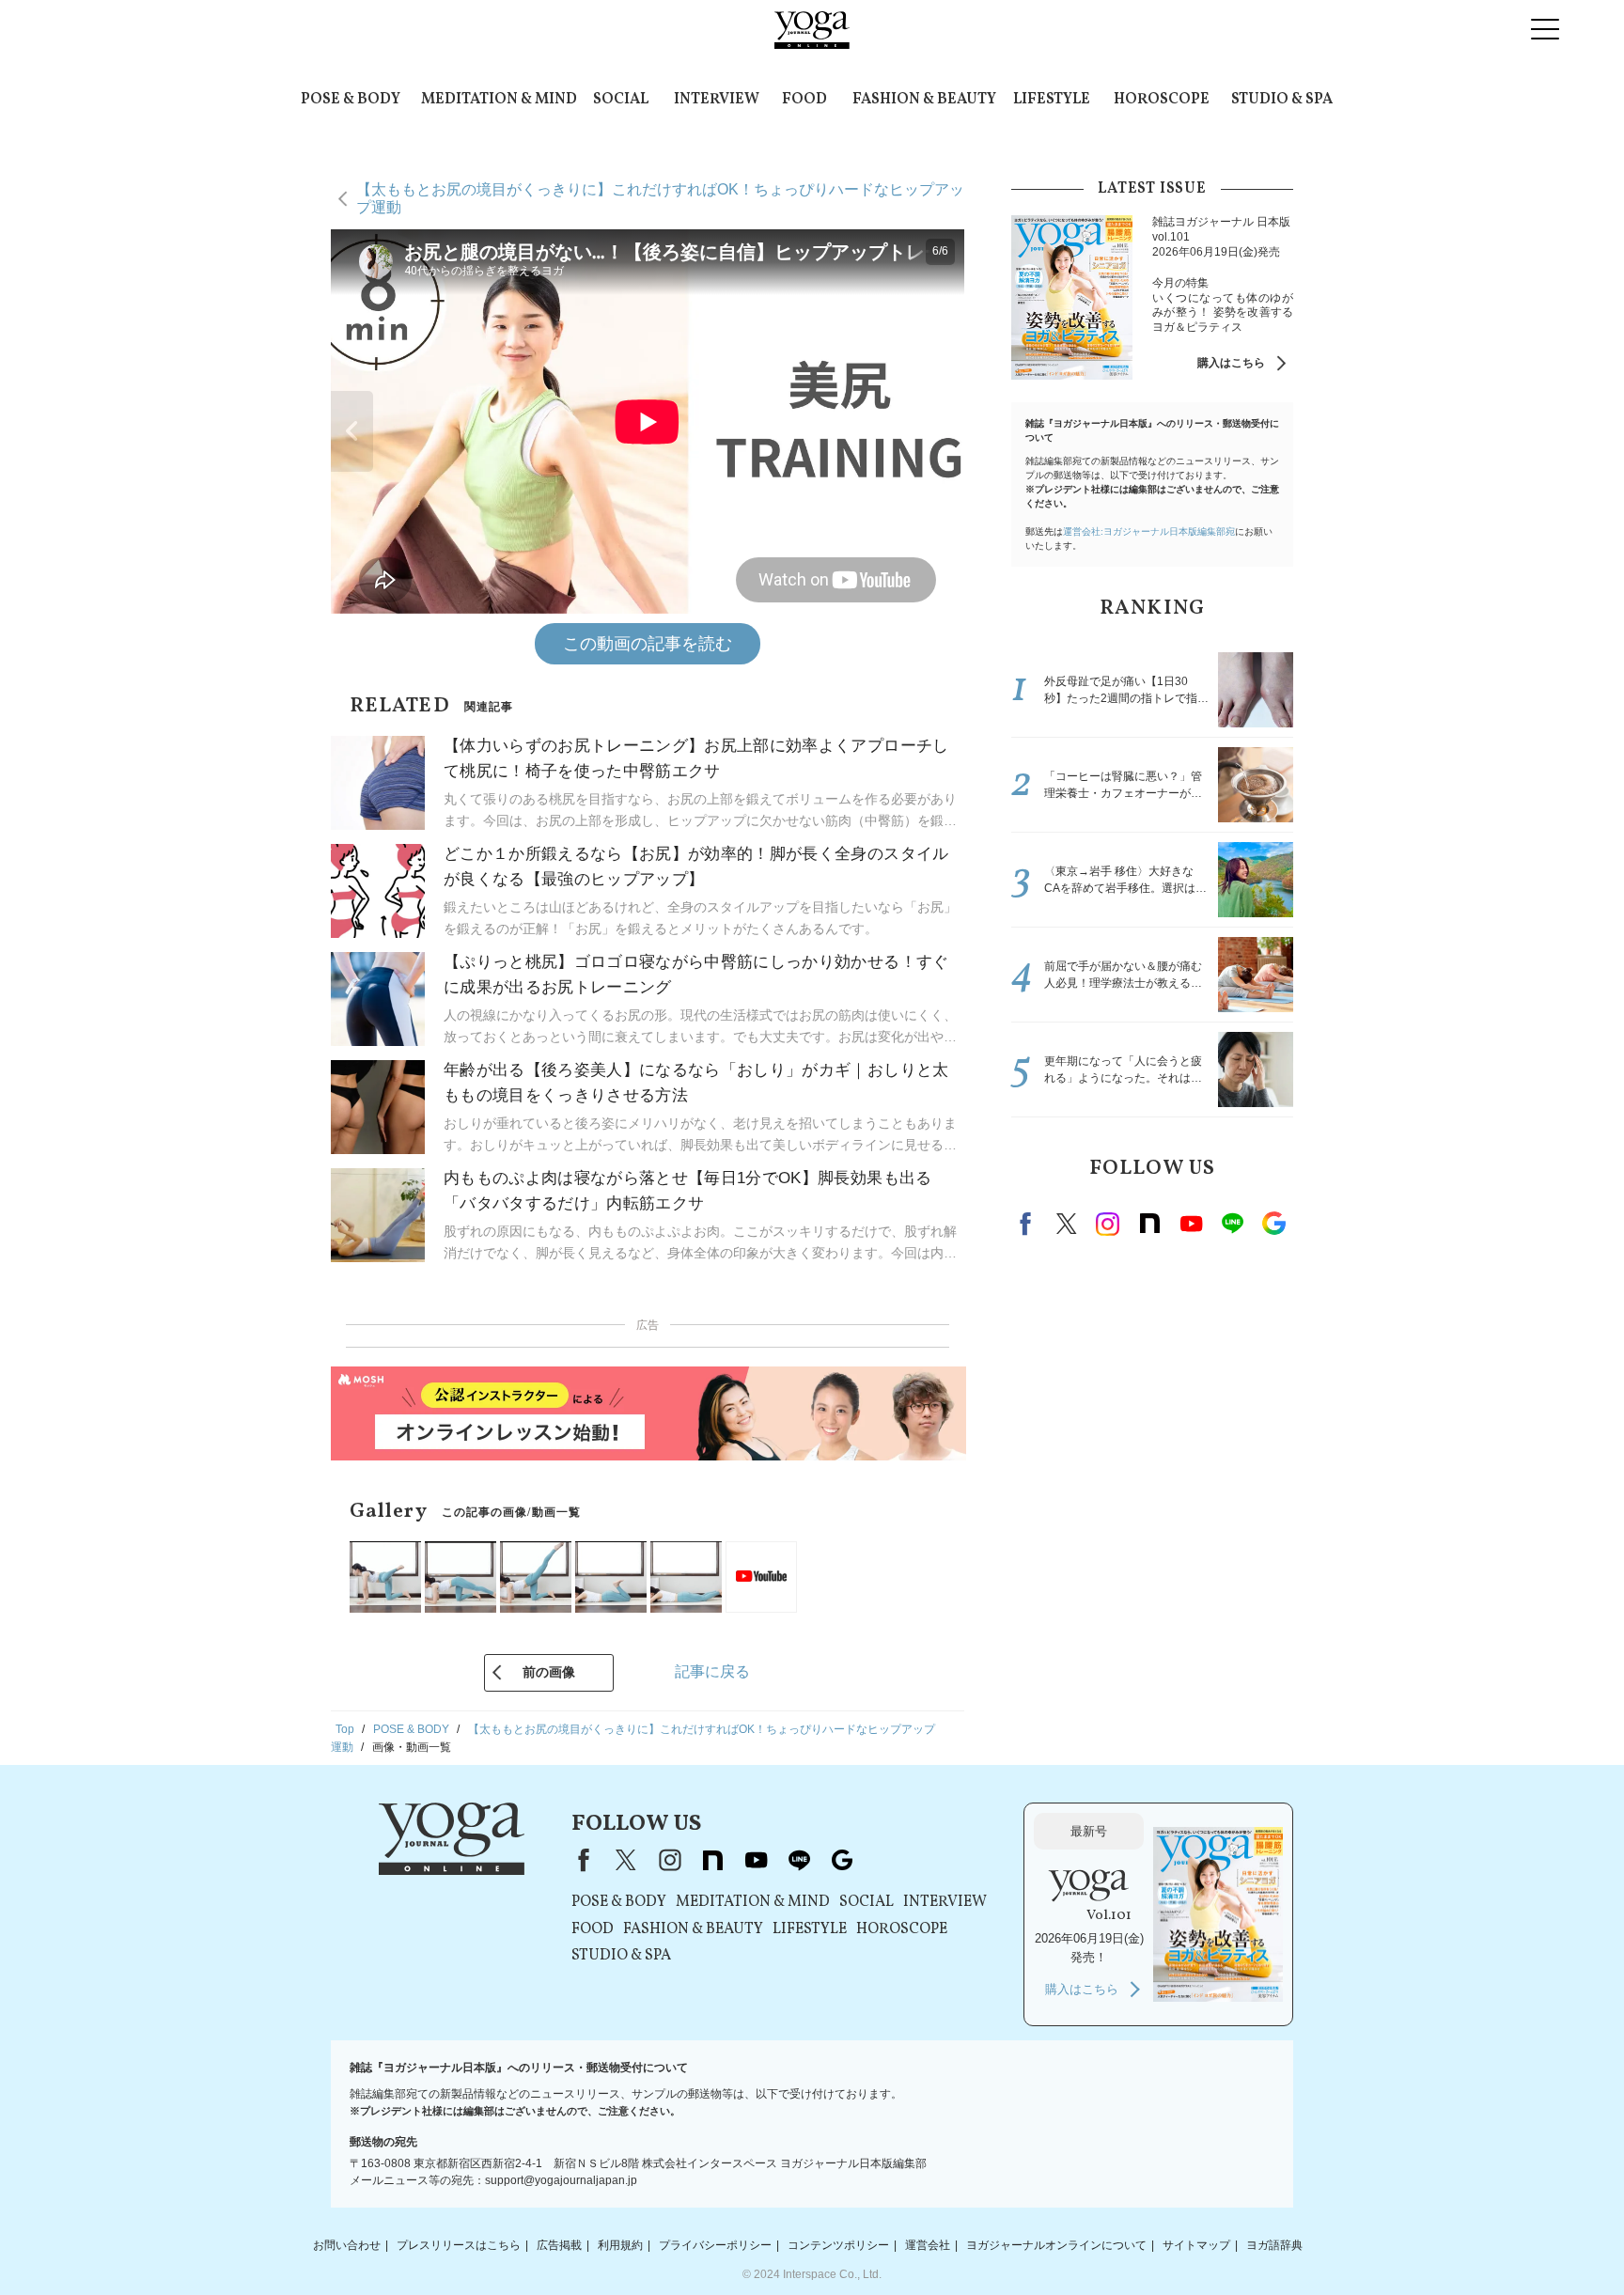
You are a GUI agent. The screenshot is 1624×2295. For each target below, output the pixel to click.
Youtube (1191, 1224)
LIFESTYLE (1052, 100)
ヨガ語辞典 (1274, 2245)
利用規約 (620, 2245)
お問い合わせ (347, 2245)
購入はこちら (1231, 363)
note (1149, 1224)
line (1232, 1224)
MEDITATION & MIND (499, 100)
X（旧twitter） (1067, 1224)
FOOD (804, 100)
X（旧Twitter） (626, 1860)
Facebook (1028, 1224)
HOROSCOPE (1162, 100)
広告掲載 (559, 2245)
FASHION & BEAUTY (924, 100)
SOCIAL (621, 100)
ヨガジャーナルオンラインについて (1056, 2245)
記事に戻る (712, 1671)
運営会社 (928, 2245)
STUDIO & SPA (1282, 100)
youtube (756, 1860)
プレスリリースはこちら (459, 2245)
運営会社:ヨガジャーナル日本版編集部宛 (1149, 531)
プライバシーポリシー (715, 2245)
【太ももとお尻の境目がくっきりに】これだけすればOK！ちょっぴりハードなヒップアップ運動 (660, 198)
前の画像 (549, 1672)
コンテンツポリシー (838, 2245)
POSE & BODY (351, 100)
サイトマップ (1196, 2245)
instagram (1108, 1224)
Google (1273, 1224)
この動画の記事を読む (648, 644)
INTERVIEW (717, 100)
